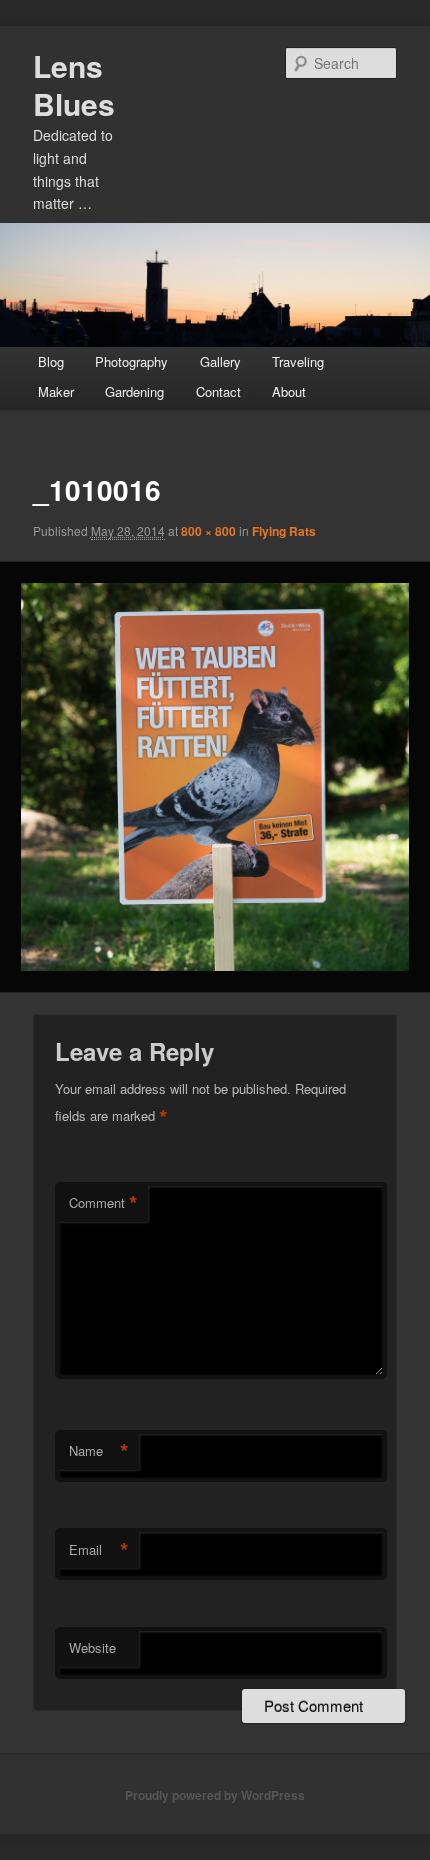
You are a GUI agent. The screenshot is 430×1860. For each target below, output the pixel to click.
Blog (51, 361)
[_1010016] (214, 776)
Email (99, 1550)
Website (92, 1647)
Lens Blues (74, 84)
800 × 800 (208, 531)
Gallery (220, 361)
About (289, 391)
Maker (56, 391)
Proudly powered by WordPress (215, 1795)
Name (99, 1451)
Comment (103, 1203)
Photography (131, 361)
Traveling (298, 361)
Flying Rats (284, 531)
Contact (218, 391)
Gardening (134, 391)
